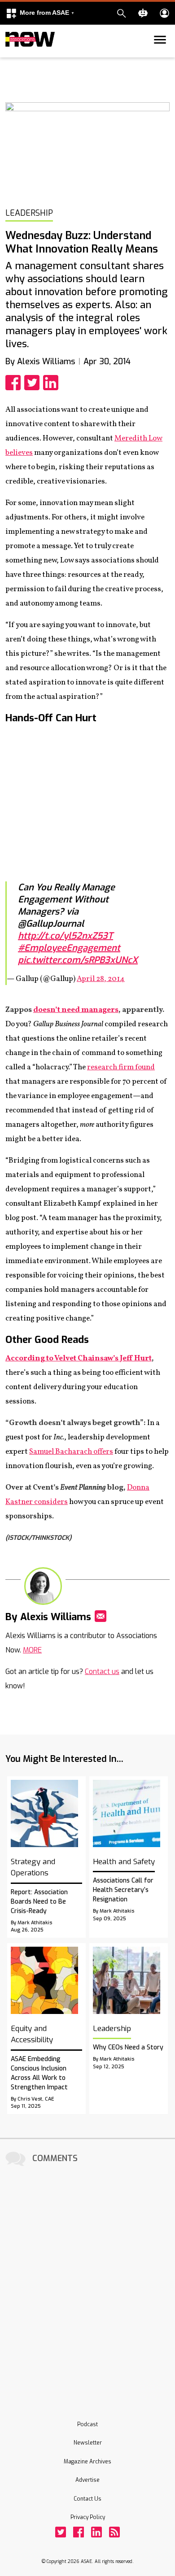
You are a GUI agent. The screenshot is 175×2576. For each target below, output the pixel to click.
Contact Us (87, 2499)
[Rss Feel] (114, 2532)
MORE (32, 1650)
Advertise (87, 2480)
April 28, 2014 (101, 979)
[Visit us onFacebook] (79, 2532)
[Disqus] (87, 2281)
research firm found (121, 1067)
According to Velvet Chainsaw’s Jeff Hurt (79, 1358)
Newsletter (88, 2443)
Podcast (87, 2424)
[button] (40, 13)
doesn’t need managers (76, 1010)
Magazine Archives (87, 2462)
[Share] (15, 383)
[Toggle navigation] (11, 56)
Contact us (102, 1672)
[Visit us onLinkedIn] (96, 2532)
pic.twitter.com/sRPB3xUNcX (78, 960)
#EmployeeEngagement (69, 948)
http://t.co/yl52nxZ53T (66, 936)
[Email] (101, 1616)
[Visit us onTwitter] (61, 2532)
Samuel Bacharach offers (71, 1452)
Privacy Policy (88, 2517)
